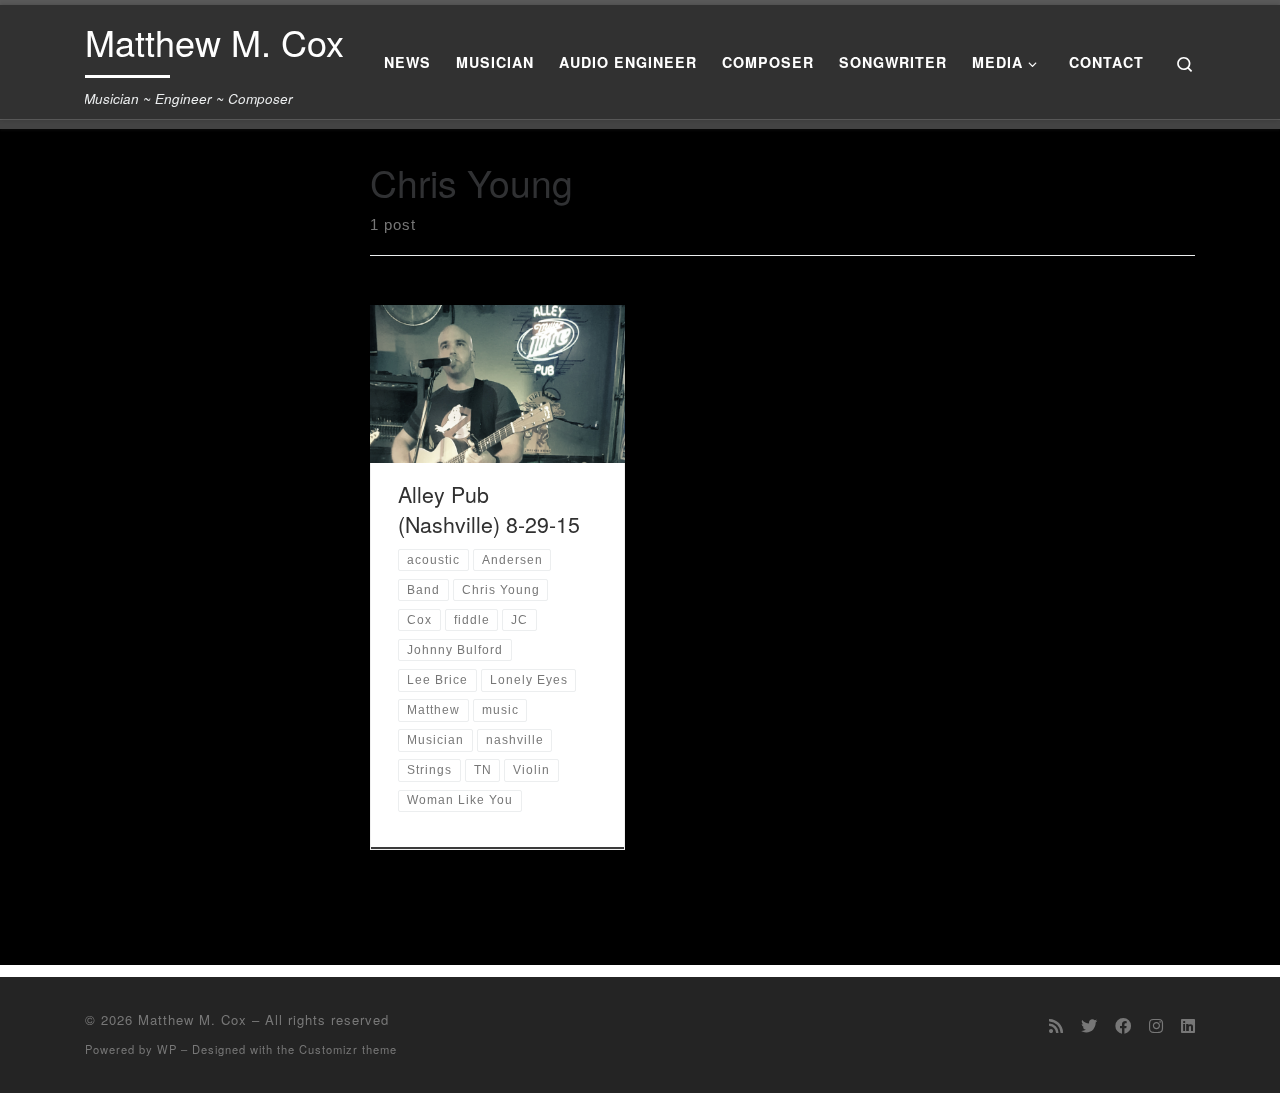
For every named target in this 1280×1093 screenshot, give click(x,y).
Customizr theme (348, 1049)
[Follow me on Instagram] (1156, 1025)
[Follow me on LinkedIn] (1188, 1025)
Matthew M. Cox (192, 1019)
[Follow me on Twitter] (1089, 1025)
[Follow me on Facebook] (1123, 1025)
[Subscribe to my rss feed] (1056, 1025)
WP (167, 1049)
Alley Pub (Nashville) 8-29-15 (489, 508)
